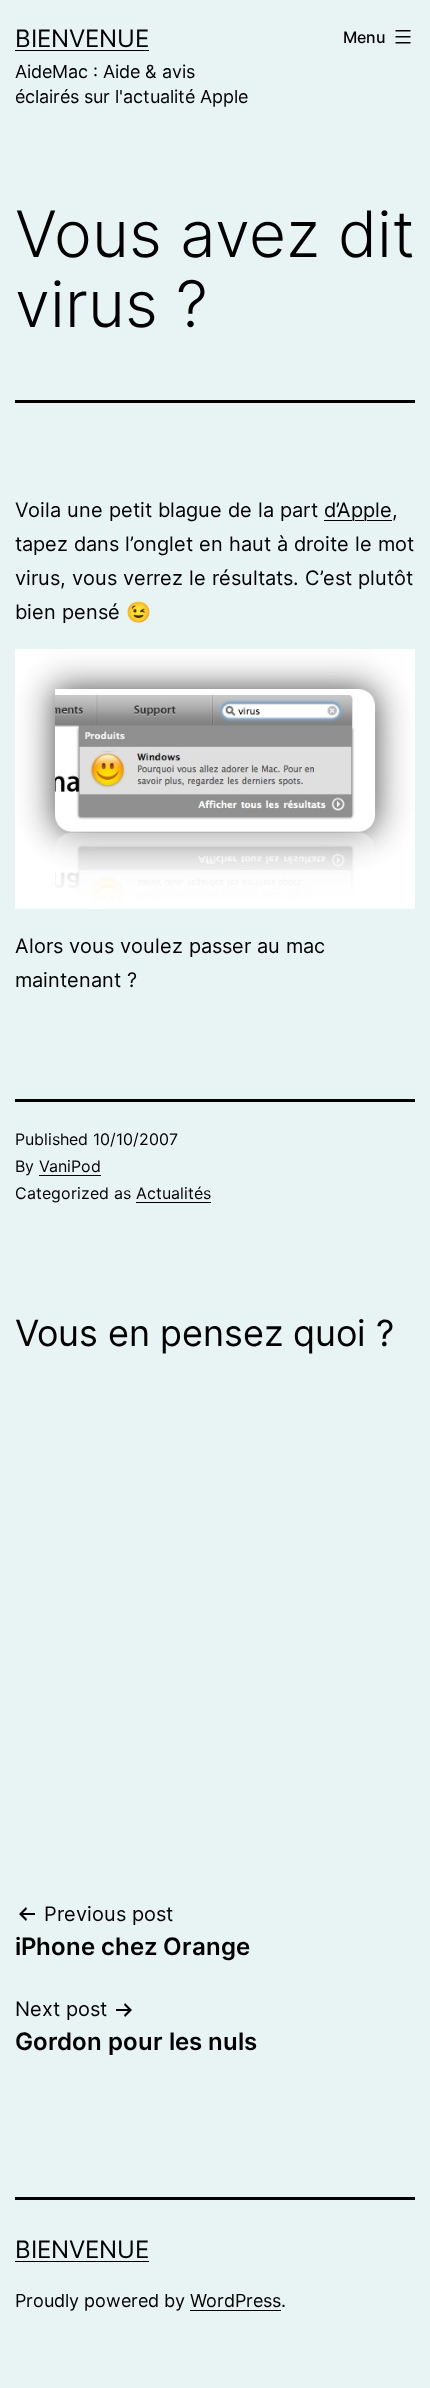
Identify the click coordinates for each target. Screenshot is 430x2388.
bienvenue (82, 38)
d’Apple (358, 510)
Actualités (173, 1193)
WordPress (235, 2300)
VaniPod (70, 1166)
